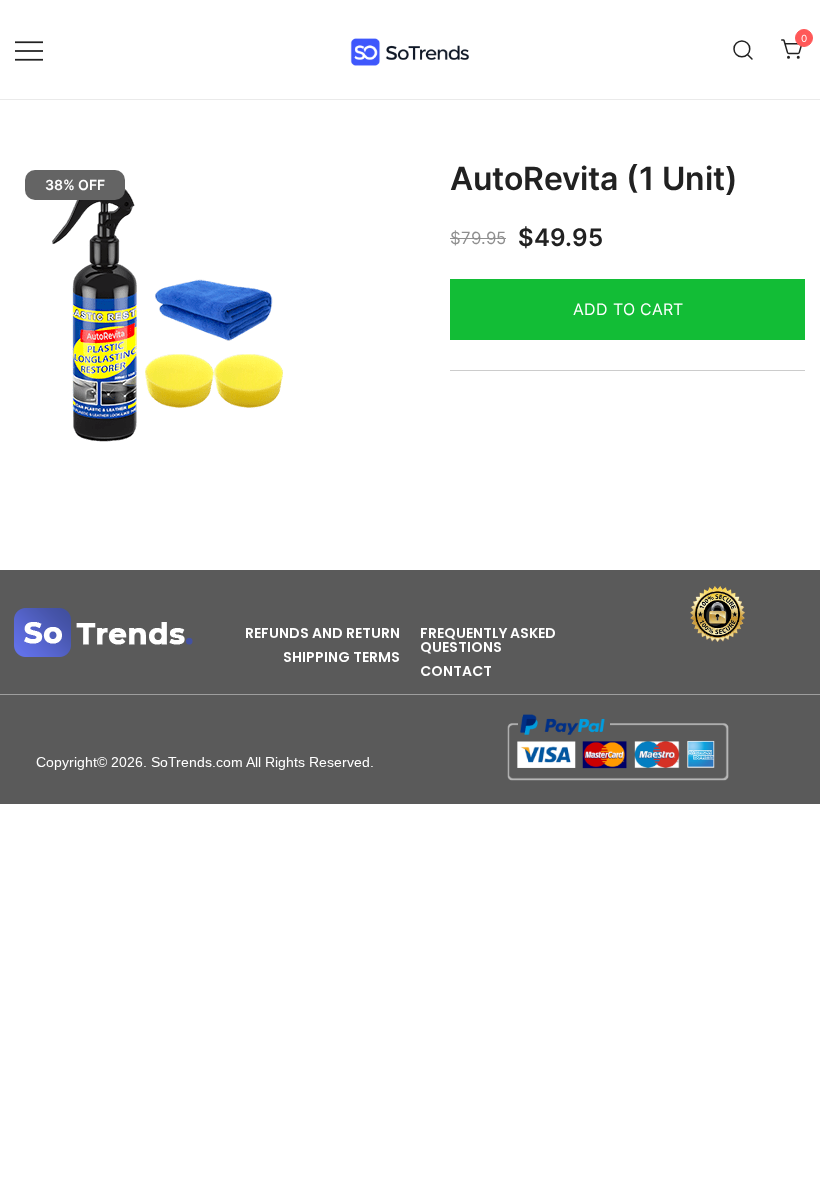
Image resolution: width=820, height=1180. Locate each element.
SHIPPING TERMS (341, 657)
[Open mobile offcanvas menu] (29, 49)
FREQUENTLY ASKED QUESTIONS (488, 640)
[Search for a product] (743, 49)
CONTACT (456, 671)
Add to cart (628, 309)
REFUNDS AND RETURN (322, 633)
